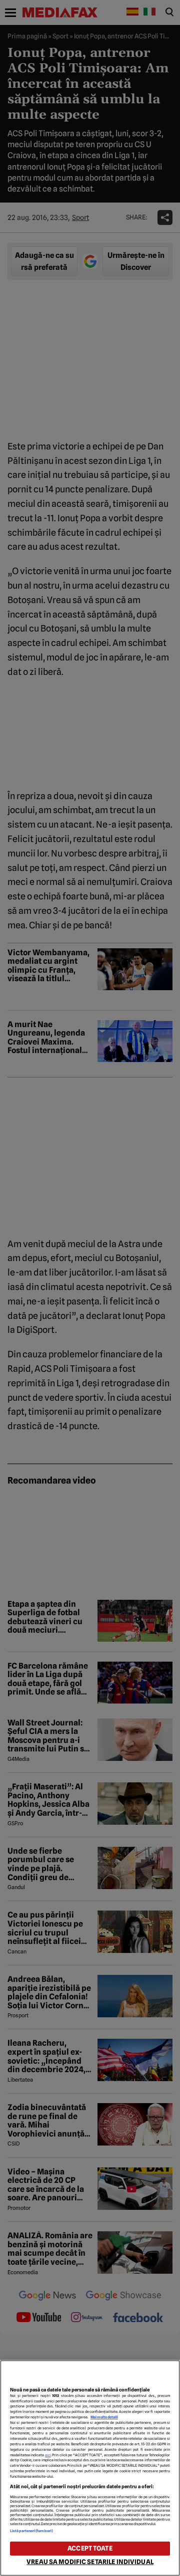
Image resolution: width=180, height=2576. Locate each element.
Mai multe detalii (104, 2417)
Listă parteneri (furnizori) (31, 2531)
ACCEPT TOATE (90, 2548)
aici (48, 2455)
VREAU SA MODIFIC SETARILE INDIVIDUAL (90, 2562)
